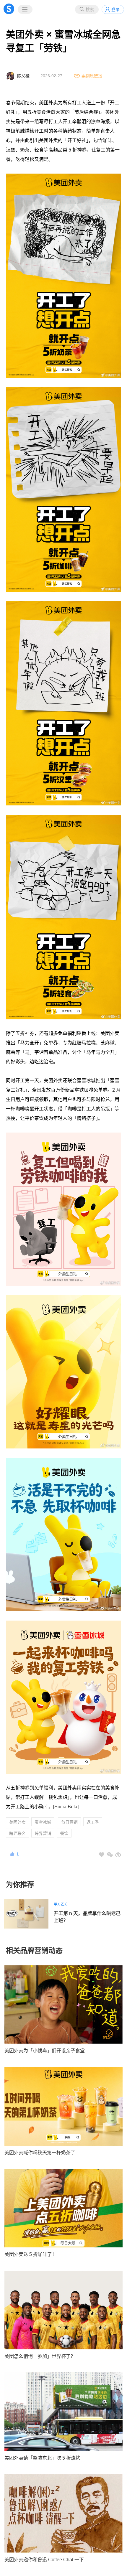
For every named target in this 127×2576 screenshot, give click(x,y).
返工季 (93, 1822)
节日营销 (69, 1822)
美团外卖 (17, 1822)
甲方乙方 (61, 1904)
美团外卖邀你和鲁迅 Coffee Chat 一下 (44, 2560)
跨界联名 (17, 1833)
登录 (115, 9)
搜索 (90, 9)
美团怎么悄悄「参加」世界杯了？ (40, 2356)
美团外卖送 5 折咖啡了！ (31, 2254)
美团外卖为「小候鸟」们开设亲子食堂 (45, 2051)
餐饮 (64, 1833)
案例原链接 (92, 76)
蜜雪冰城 (43, 1822)
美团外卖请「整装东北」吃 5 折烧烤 (42, 2458)
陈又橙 (23, 76)
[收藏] (102, 1855)
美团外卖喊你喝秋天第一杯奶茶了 (40, 2153)
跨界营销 (43, 1833)
